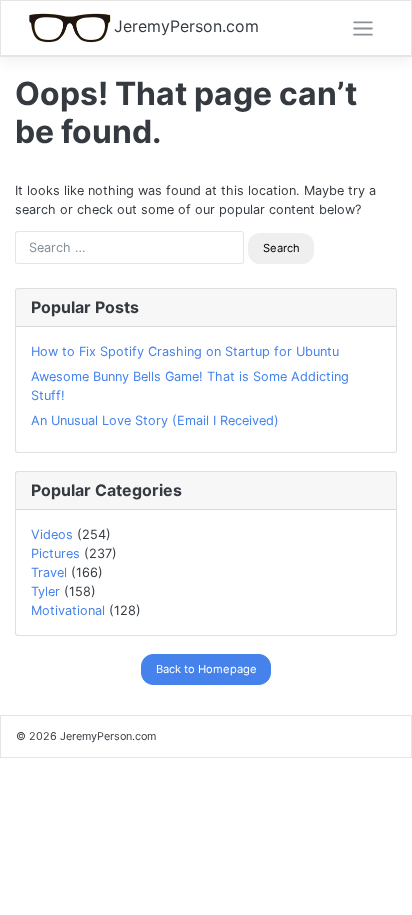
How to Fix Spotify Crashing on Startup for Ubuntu (185, 351)
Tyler (45, 591)
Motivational (68, 610)
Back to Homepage (206, 669)
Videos (52, 534)
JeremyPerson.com (186, 26)
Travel (49, 572)
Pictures (55, 553)
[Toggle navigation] (363, 29)
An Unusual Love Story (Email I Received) (155, 420)
